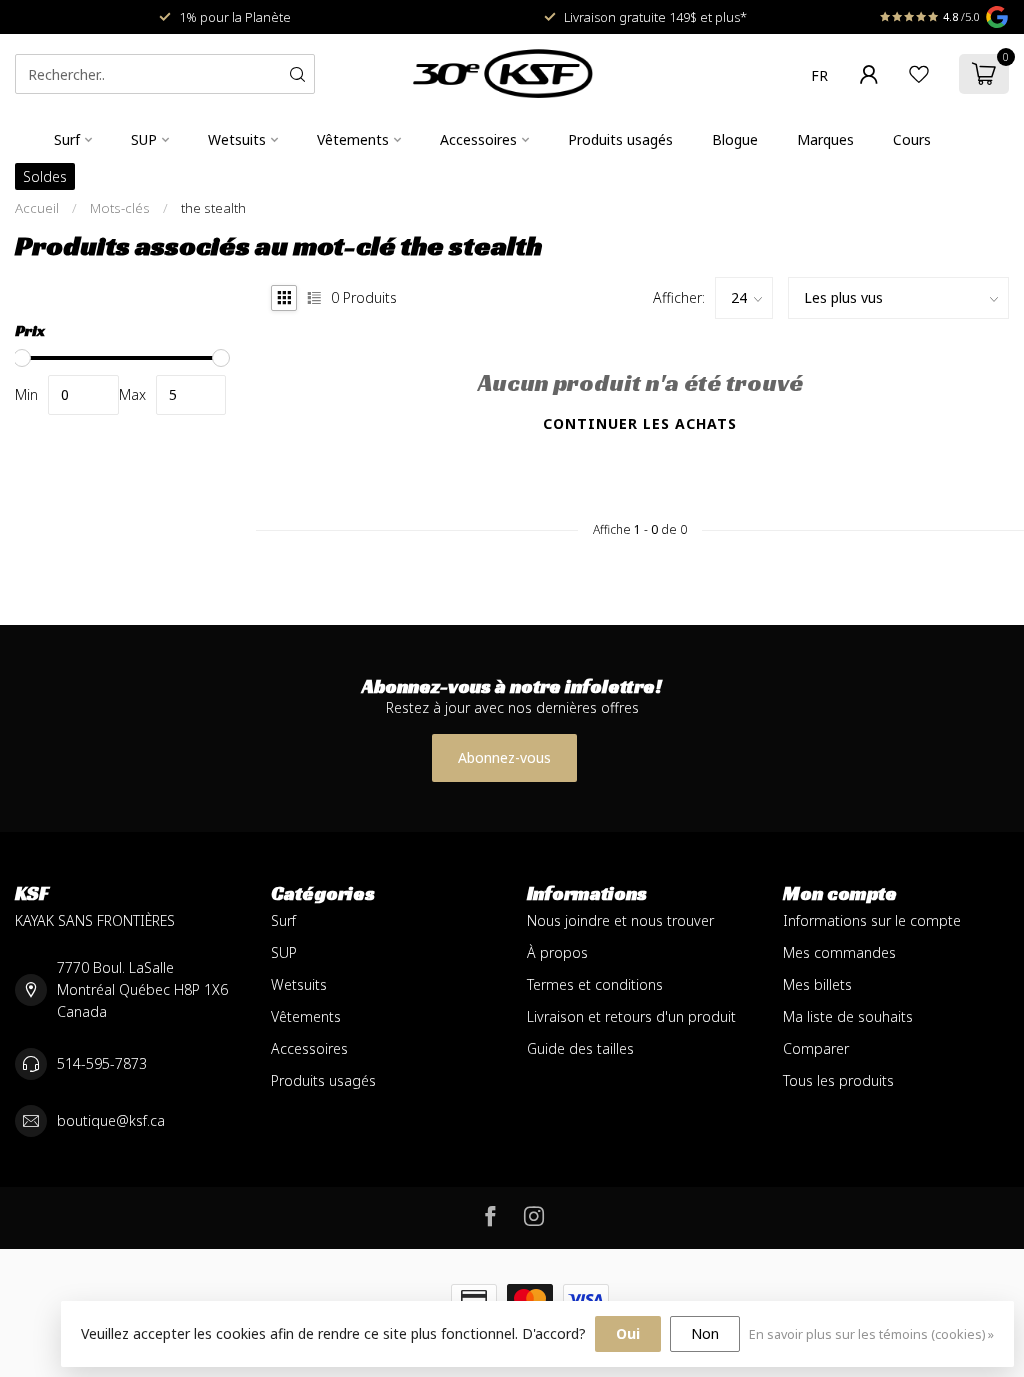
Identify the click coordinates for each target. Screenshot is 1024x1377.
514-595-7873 (102, 1063)
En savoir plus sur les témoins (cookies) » (871, 1334)
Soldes (45, 176)
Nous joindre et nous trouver (620, 920)
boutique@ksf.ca (111, 1120)
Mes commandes (839, 952)
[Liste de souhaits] (919, 74)
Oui (628, 1333)
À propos (557, 952)
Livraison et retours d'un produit (631, 1016)
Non (705, 1333)
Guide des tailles (580, 1048)
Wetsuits (237, 139)
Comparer (816, 1048)
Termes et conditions (595, 984)
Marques (825, 139)
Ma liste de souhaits (848, 1016)
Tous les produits (838, 1080)
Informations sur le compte (872, 920)
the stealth (213, 208)
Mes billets (817, 984)
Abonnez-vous (504, 757)
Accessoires (478, 139)
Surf (67, 139)
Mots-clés (120, 208)
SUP (144, 139)
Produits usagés (620, 139)
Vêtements (353, 139)
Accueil (37, 208)
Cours (912, 139)
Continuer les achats (640, 423)
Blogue (735, 139)
